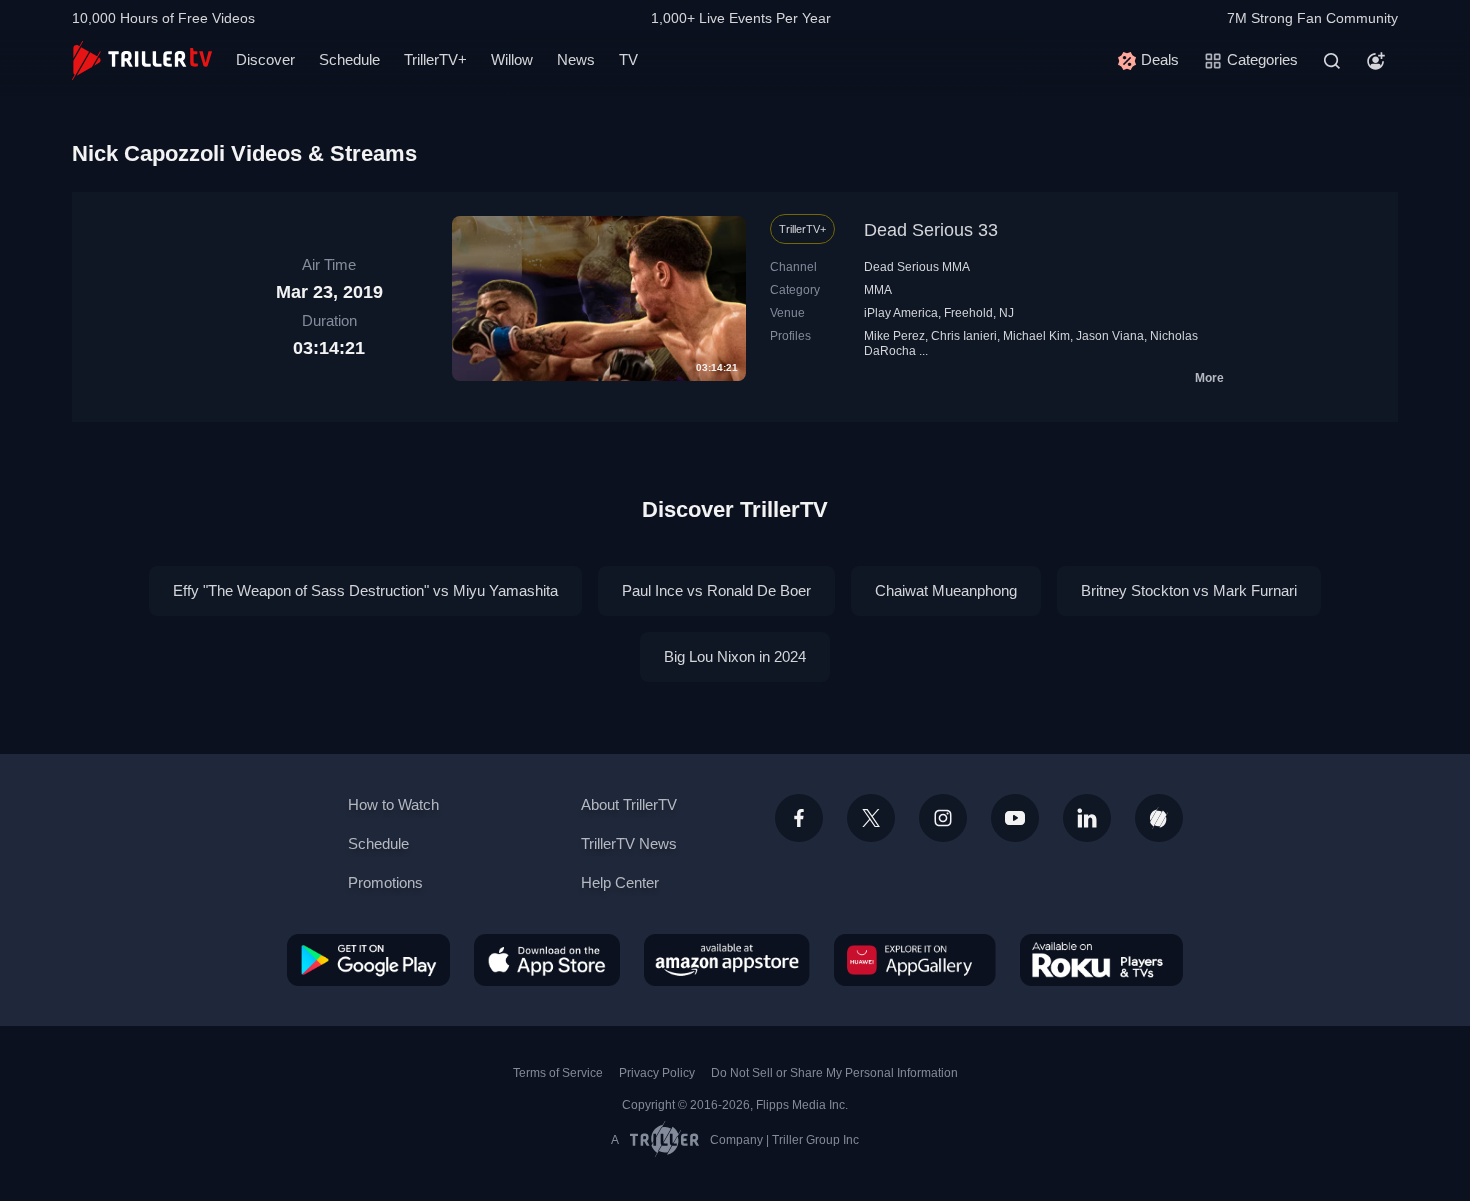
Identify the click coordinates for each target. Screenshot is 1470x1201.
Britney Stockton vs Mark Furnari (1189, 590)
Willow (512, 59)
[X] (871, 818)
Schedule (349, 59)
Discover (265, 59)
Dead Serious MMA (917, 267)
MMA (878, 290)
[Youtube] (1015, 818)
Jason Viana (1110, 336)
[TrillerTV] (142, 60)
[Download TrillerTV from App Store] (547, 960)
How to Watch (393, 804)
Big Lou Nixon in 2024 (735, 656)
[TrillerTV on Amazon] (727, 960)
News (576, 59)
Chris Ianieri (964, 336)
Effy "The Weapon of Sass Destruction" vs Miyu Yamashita (365, 590)
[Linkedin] (1087, 818)
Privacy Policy (657, 1073)
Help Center (620, 882)
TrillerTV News (629, 843)
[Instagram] (943, 818)
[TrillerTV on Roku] (1101, 960)
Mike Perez (894, 336)
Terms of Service (558, 1073)
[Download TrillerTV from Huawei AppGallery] (915, 960)
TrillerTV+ (435, 59)
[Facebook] (799, 818)
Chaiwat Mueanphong (946, 590)
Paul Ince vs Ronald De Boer (716, 590)
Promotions (385, 882)
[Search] (1332, 61)
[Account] (1376, 61)
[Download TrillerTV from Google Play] (368, 960)
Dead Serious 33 (931, 230)
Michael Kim (1036, 336)
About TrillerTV (629, 804)
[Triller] (1159, 818)
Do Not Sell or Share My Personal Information (834, 1073)
